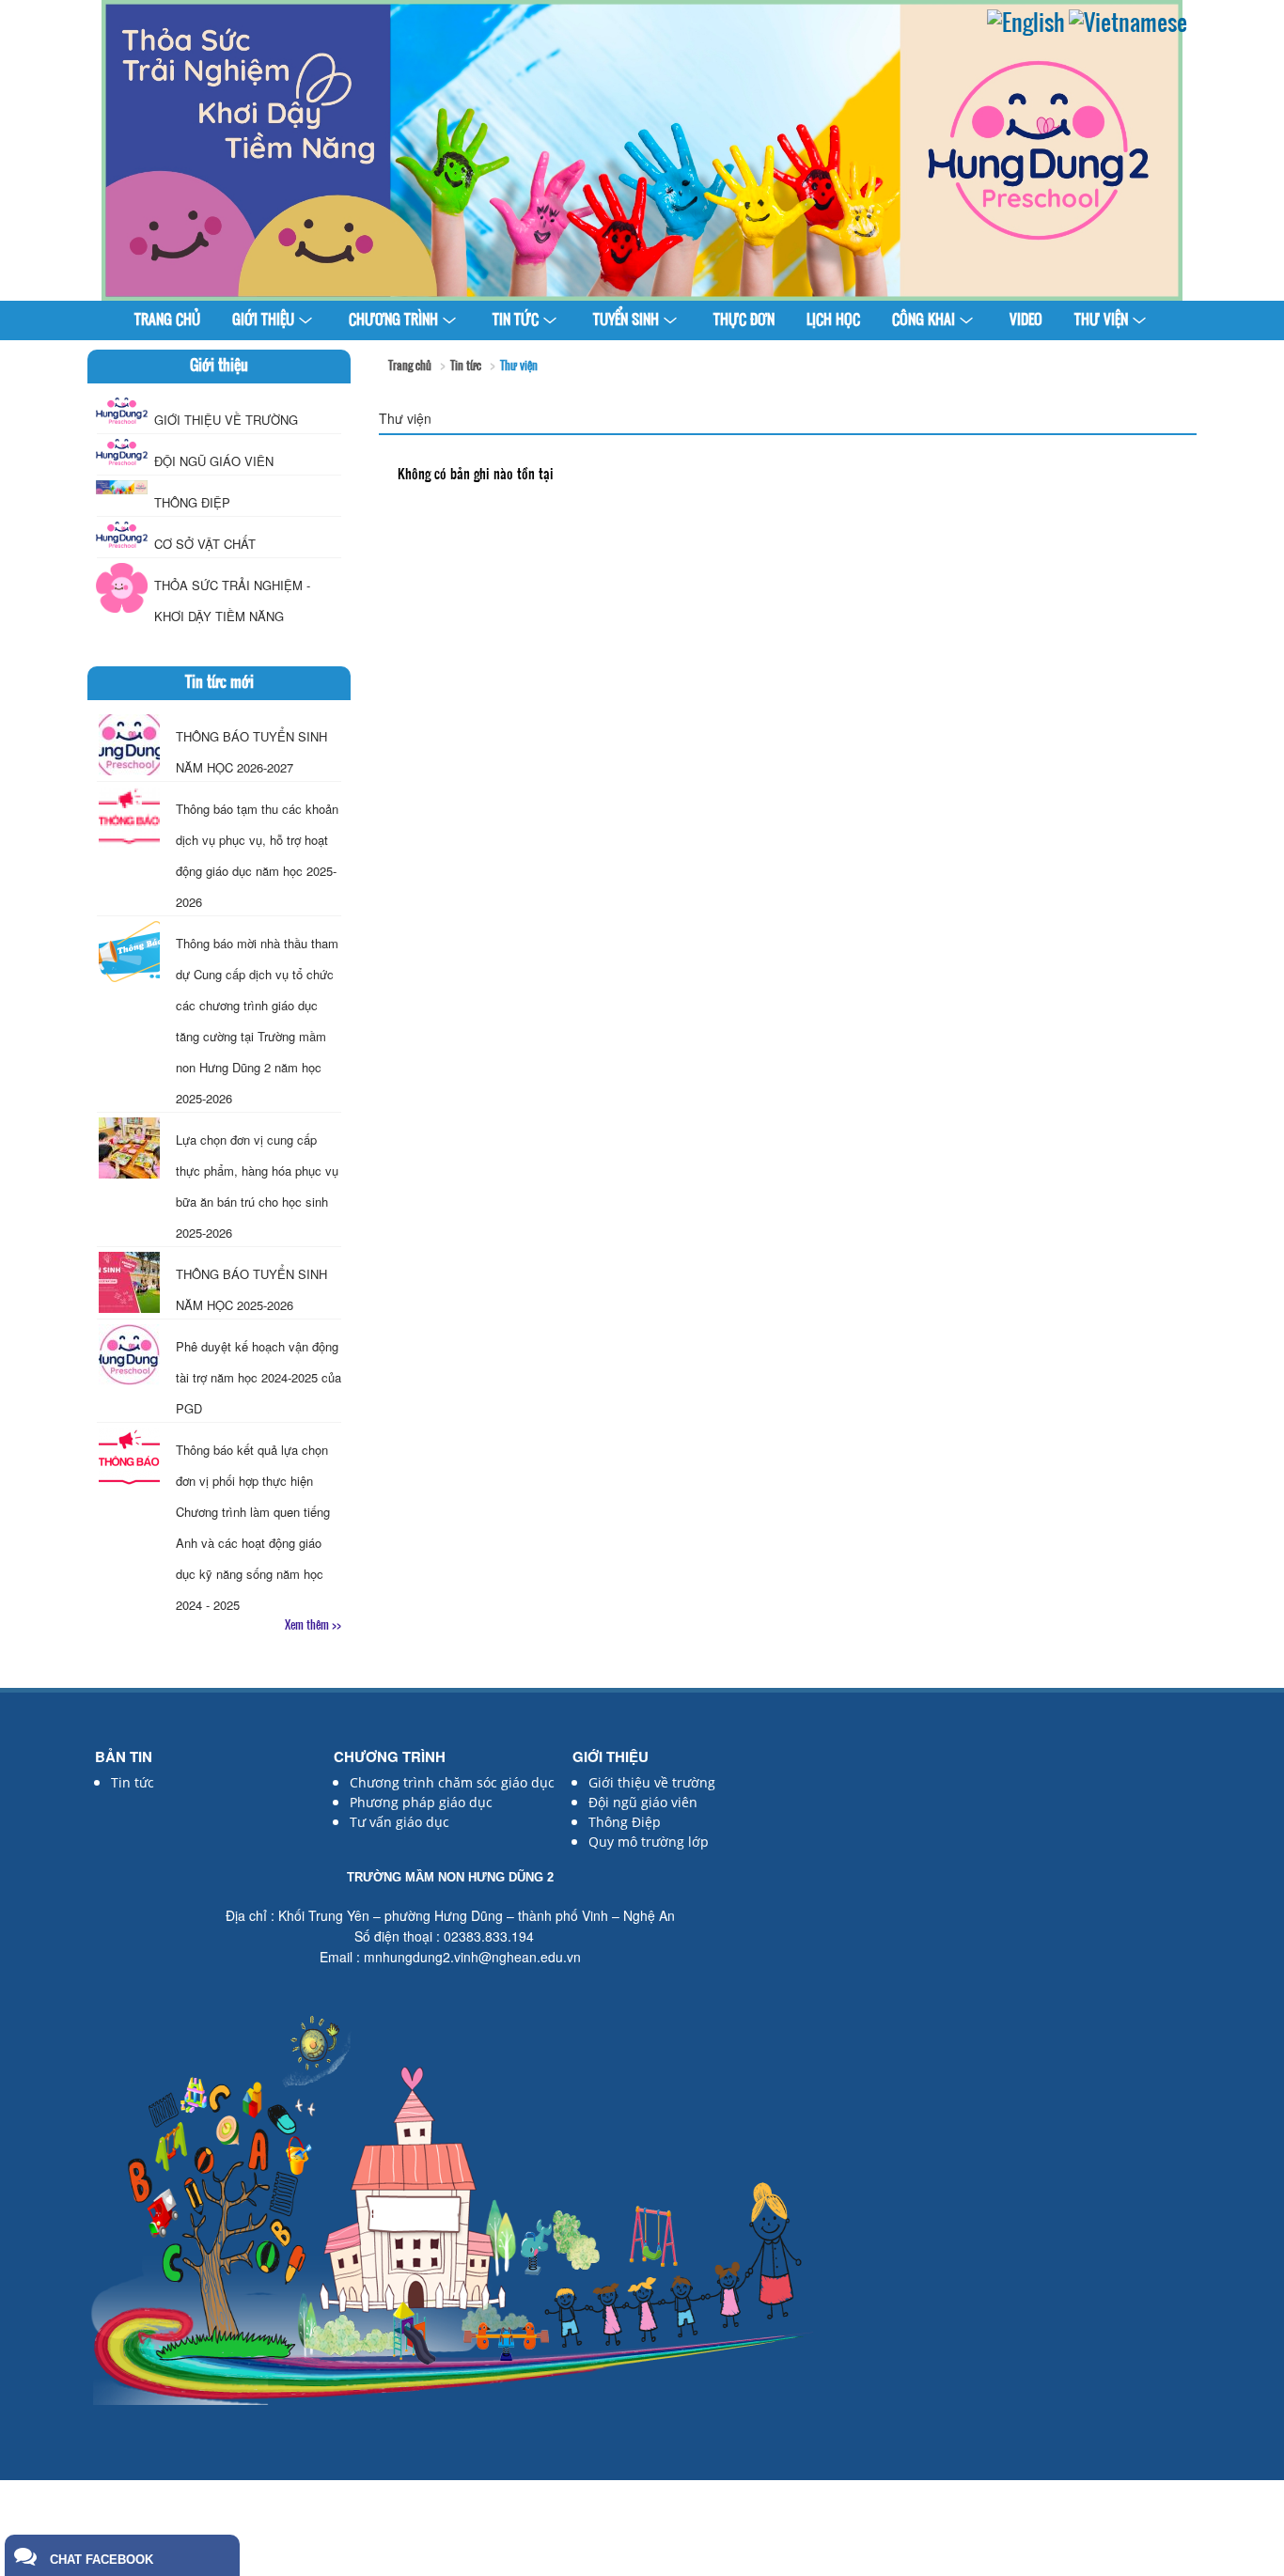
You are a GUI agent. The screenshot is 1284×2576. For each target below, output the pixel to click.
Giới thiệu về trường (652, 1782)
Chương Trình (393, 321)
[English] (1026, 25)
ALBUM (642, 360)
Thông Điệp (625, 1822)
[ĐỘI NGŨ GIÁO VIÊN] (122, 452)
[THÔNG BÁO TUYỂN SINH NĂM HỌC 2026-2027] (129, 745)
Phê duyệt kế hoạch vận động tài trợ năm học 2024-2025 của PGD (258, 1377)
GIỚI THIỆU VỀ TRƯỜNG (226, 420)
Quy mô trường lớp (649, 1842)
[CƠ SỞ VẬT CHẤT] (122, 535)
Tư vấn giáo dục (399, 1822)
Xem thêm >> (313, 1626)
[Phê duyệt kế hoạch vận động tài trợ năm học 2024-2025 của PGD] (129, 1355)
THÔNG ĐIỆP (192, 502)
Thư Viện (1101, 321)
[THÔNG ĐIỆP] (122, 487)
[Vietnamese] (1128, 25)
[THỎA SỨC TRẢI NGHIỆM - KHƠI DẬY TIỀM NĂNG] (122, 588)
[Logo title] (642, 150)
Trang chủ (167, 321)
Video (1026, 321)
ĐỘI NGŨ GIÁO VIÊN (214, 461)
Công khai (924, 321)
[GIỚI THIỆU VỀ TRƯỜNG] (122, 411)
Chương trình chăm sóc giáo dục (452, 1782)
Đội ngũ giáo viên (643, 1802)
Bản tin (124, 1756)
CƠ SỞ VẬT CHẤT (205, 544)
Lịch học (833, 321)
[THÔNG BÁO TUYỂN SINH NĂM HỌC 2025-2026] (129, 1282)
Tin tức (516, 321)
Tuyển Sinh (626, 321)
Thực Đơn (744, 321)
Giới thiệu (263, 321)
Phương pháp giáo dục (421, 1802)
